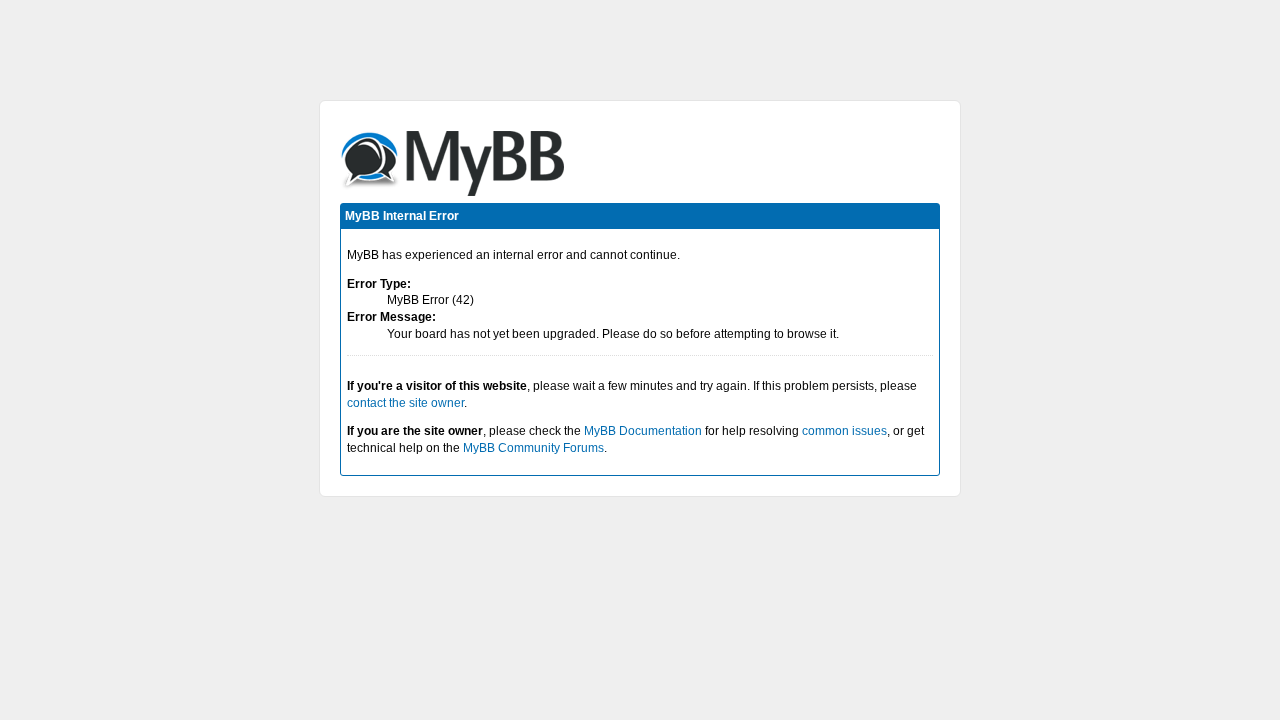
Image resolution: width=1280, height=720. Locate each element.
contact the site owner (405, 403)
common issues (844, 431)
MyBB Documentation (643, 431)
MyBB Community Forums (533, 448)
